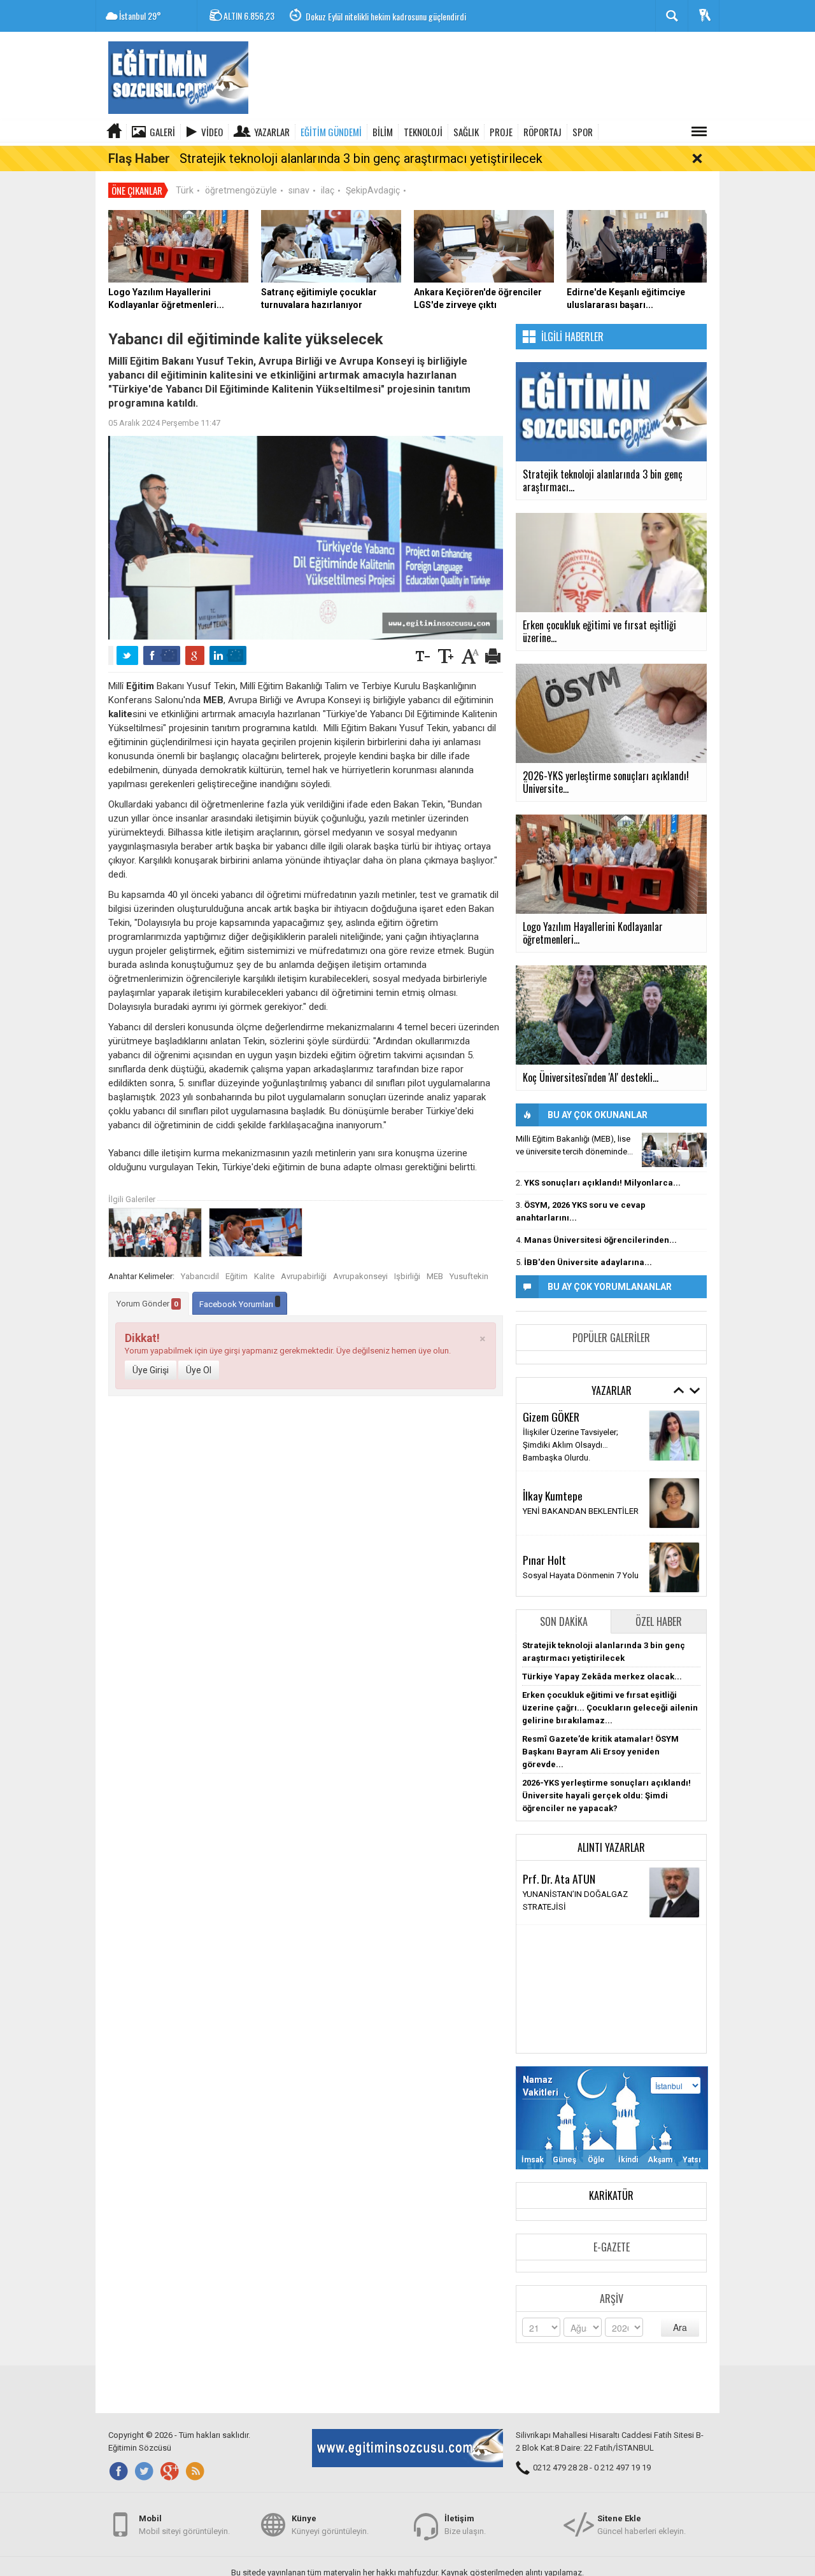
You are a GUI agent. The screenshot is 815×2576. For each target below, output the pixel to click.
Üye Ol (199, 1370)
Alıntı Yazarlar (611, 1847)
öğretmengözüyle (241, 190)
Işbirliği (407, 1276)
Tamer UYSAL (551, 1486)
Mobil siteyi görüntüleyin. (184, 2525)
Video (212, 132)
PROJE (501, 132)
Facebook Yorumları (237, 1304)
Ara (680, 2327)
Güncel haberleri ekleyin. (641, 2525)
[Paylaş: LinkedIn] (228, 655)
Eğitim (237, 1276)
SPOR (583, 132)
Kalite (264, 1276)
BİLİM (383, 132)
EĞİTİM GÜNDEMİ (331, 132)
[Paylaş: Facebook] (162, 655)
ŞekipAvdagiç (373, 190)
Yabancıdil (200, 1276)
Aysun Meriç (548, 1428)
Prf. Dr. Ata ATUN (559, 1879)
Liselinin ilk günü (553, 1444)
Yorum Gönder (147, 1304)
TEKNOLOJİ (423, 132)
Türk (185, 190)
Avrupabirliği (304, 1276)
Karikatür (611, 2195)
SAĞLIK (466, 132)
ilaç (328, 190)
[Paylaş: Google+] (195, 655)
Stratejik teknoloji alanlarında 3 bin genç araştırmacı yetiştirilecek (361, 158)
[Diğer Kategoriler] (699, 132)
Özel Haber (659, 1621)
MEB (435, 1276)
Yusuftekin (469, 1276)
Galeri (162, 132)
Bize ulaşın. (465, 2525)
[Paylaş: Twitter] (127, 655)
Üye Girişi (151, 1370)
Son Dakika (564, 1621)
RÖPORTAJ (542, 132)
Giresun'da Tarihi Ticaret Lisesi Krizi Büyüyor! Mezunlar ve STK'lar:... (417, 16)
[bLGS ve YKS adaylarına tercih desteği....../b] (674, 1150)
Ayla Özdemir (550, 1550)
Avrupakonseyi (360, 1276)
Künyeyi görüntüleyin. (330, 2525)
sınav (299, 190)
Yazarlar (272, 132)
